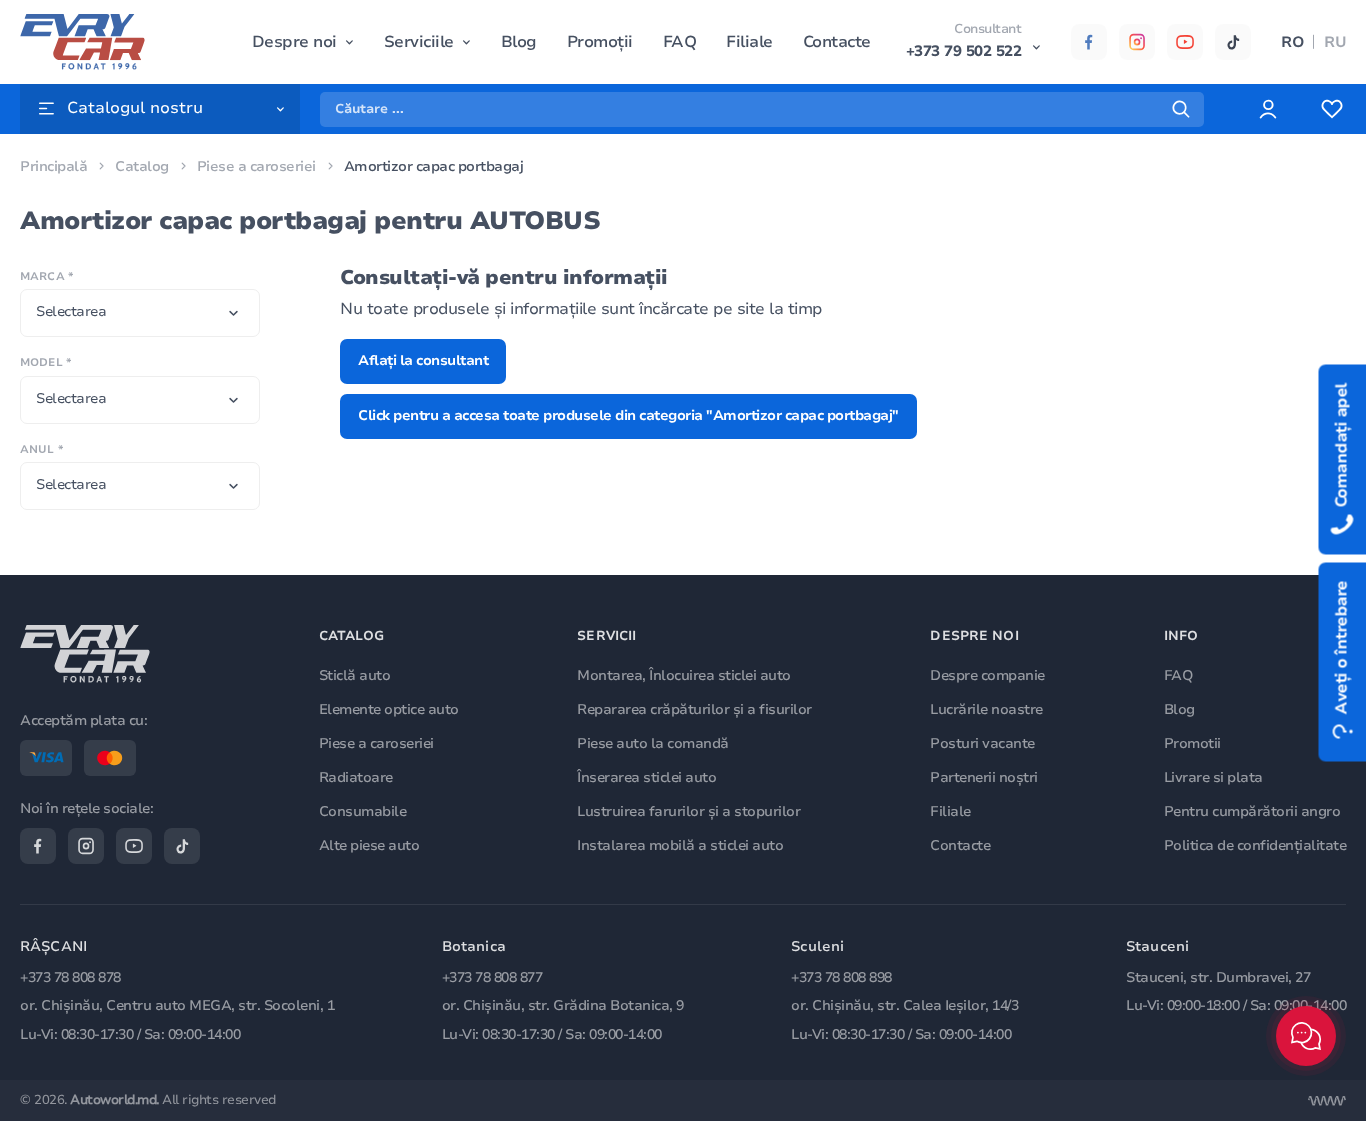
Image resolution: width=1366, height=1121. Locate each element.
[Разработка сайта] (1327, 1101)
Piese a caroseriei (256, 166)
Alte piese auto (369, 845)
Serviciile (419, 42)
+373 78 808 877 (492, 977)
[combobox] (140, 313)
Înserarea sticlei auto (646, 777)
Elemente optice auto (389, 709)
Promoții (600, 42)
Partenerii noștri (984, 777)
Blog (519, 42)
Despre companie (987, 675)
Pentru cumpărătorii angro (1252, 811)
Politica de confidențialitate (1255, 845)
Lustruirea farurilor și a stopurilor (688, 811)
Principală (53, 166)
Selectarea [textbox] (71, 311)
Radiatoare (356, 777)
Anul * (41, 449)
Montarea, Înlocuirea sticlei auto (684, 675)
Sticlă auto (355, 675)
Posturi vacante (982, 743)
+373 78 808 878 (70, 977)
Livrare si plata (1213, 777)
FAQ (680, 42)
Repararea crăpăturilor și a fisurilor (694, 709)
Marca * (46, 276)
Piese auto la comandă (653, 743)
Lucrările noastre (986, 709)
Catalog (142, 166)
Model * (45, 362)
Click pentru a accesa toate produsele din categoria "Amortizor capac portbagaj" (628, 415)
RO (1292, 42)
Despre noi (294, 42)
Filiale (749, 42)
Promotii (1192, 743)
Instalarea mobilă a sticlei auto (680, 845)
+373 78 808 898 (841, 977)
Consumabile (363, 811)
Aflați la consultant (423, 360)
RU (1335, 42)
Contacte (837, 42)
